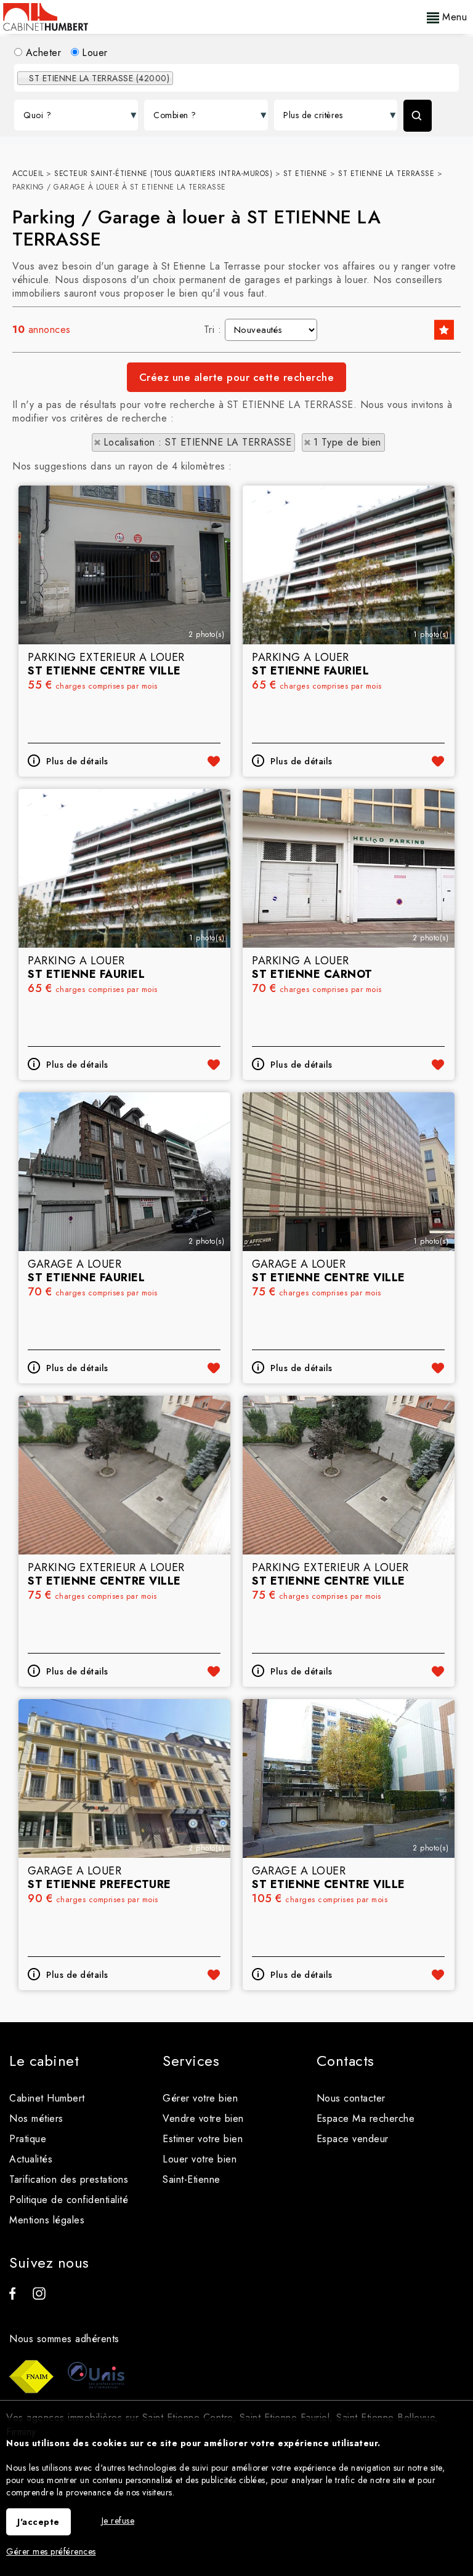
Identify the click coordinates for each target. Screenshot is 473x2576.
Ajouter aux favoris (214, 761)
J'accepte (38, 2522)
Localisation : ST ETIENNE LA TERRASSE (198, 442)
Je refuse (118, 2521)
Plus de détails (77, 761)
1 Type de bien (347, 442)
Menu (453, 17)
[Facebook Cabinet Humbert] (12, 2296)
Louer (93, 53)
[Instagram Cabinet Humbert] (39, 2296)
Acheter (42, 53)
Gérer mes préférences (51, 2551)
